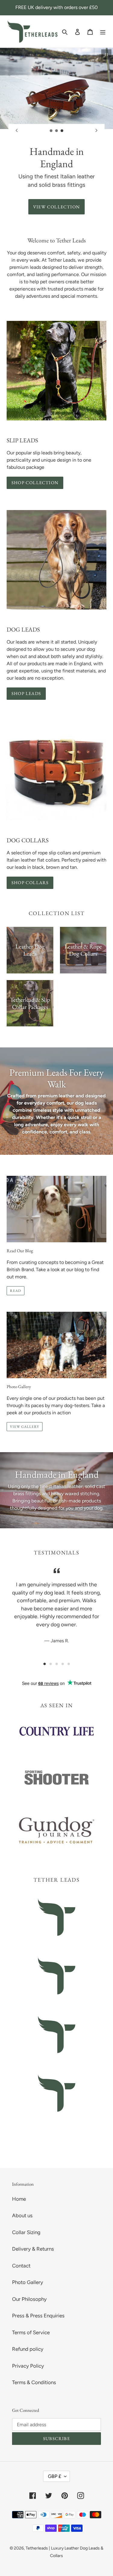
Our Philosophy (29, 2299)
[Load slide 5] (69, 1664)
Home (19, 2199)
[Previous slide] (17, 131)
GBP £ (55, 2476)
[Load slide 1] (51, 131)
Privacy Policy (28, 2366)
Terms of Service (31, 2332)
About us (22, 2215)
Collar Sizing (26, 2232)
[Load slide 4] (63, 1664)
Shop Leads (26, 693)
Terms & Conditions (34, 2382)
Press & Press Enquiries (38, 2316)
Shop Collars (30, 882)
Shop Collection (35, 483)
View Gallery (25, 1427)
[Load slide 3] (62, 131)
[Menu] (103, 32)
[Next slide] (96, 131)
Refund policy (28, 2349)
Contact (21, 2266)
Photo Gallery (28, 2282)
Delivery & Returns (33, 2249)
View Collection (56, 207)
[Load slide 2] (57, 131)
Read (16, 1291)
